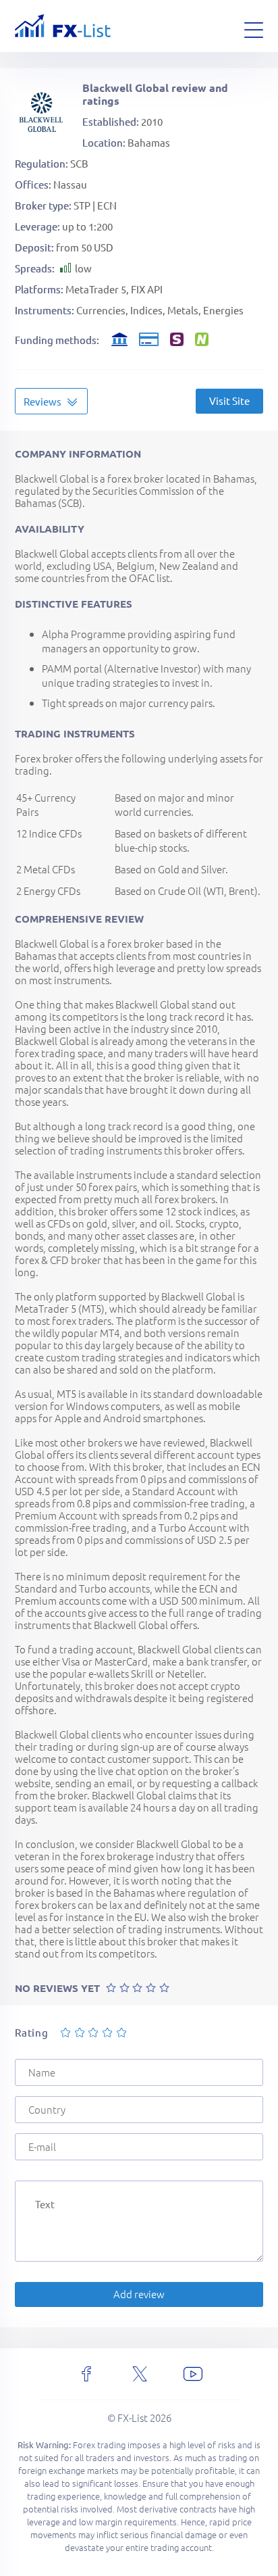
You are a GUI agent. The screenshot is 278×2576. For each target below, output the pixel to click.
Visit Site (229, 400)
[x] (140, 2374)
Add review (139, 2294)
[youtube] (193, 2374)
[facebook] (86, 2374)
